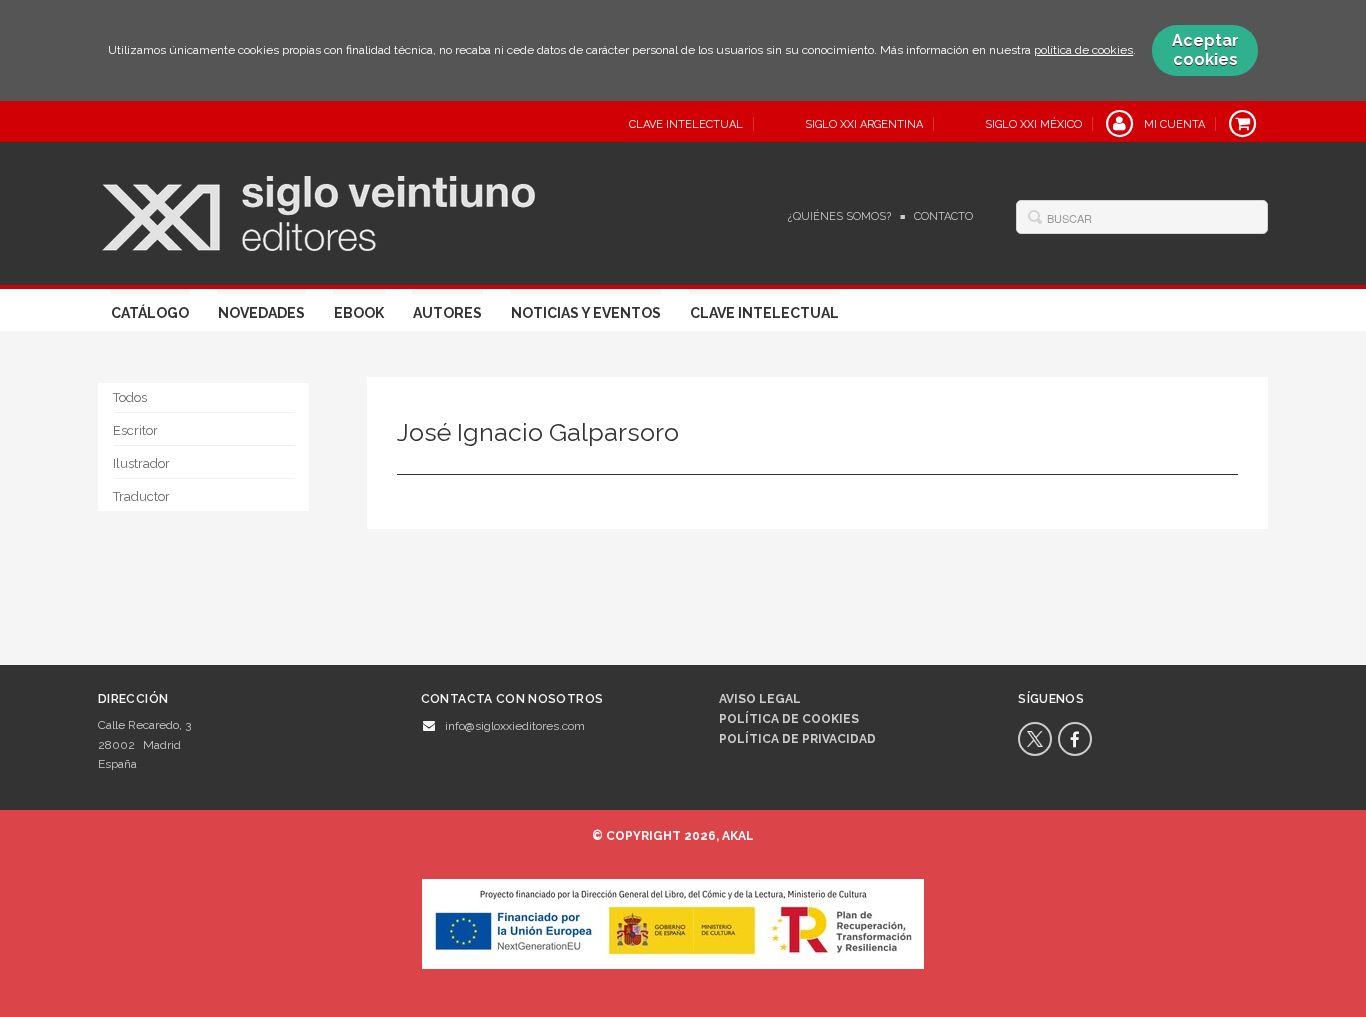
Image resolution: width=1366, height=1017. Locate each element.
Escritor (135, 430)
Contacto (943, 216)
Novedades (261, 313)
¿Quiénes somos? (839, 216)
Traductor (141, 496)
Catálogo (150, 313)
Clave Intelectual (764, 313)
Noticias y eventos (586, 313)
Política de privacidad (797, 739)
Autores (447, 313)
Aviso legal (760, 699)
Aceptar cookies (1205, 50)
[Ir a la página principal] (318, 211)
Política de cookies (789, 719)
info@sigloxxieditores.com (515, 726)
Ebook (359, 313)
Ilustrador (141, 463)
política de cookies (1083, 50)
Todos (130, 397)
